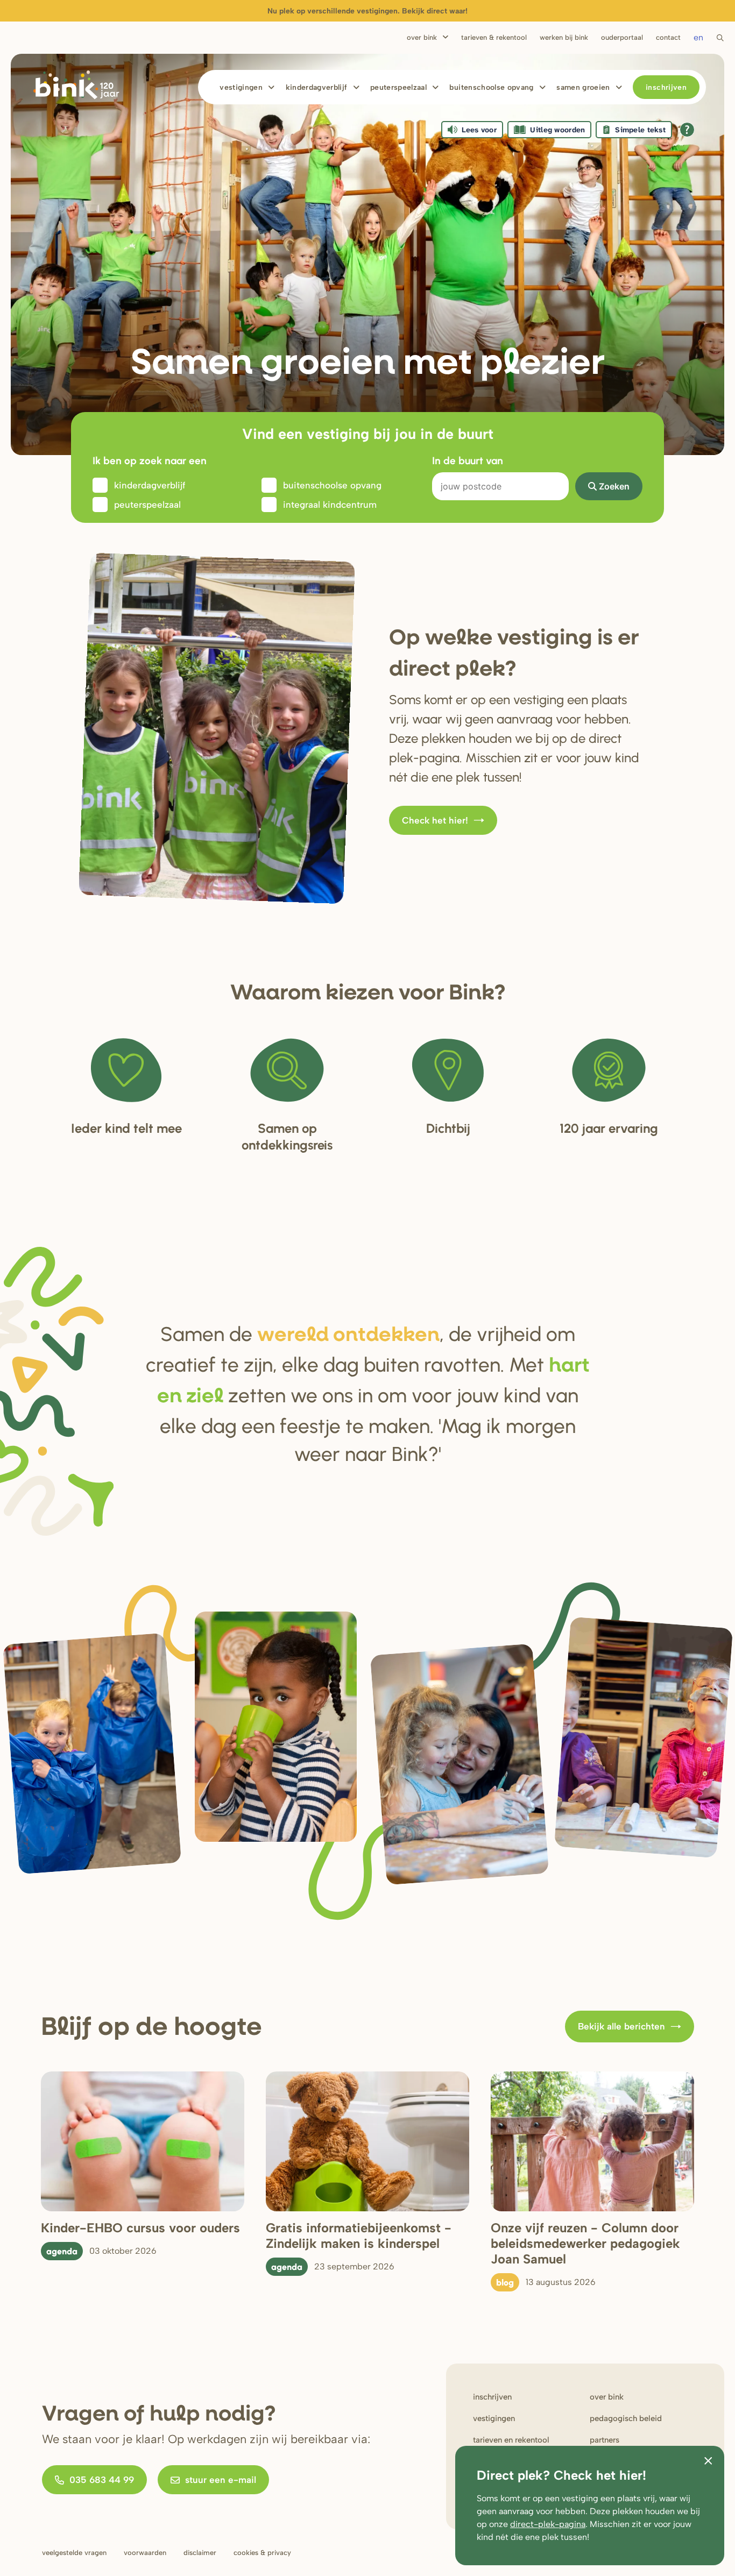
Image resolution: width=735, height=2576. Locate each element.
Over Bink (422, 37)
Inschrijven (666, 87)
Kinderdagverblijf (317, 87)
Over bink (607, 2397)
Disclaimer (200, 2553)
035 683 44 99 (102, 2480)
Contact (668, 37)
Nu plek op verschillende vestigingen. (367, 11)
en (698, 37)
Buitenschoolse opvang (491, 87)
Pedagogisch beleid (626, 2418)
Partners (605, 2440)
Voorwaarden (145, 2553)
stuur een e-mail (221, 2480)
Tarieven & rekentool (494, 37)
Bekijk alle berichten (621, 2026)
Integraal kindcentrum (330, 505)
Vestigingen (241, 87)
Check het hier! (435, 820)
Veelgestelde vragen (74, 2553)
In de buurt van (468, 460)
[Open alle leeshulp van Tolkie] (687, 130)
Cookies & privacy (262, 2553)
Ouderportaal (622, 37)
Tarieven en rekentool (511, 2440)
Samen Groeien (583, 87)
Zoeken (614, 486)
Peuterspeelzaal (398, 87)
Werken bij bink (564, 37)
